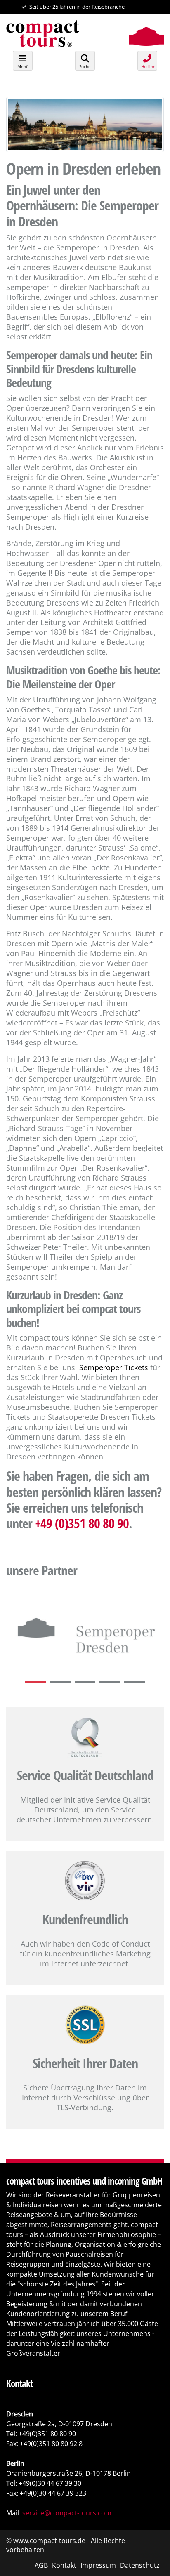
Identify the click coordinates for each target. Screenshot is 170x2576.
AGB (41, 2565)
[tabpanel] (85, 1634)
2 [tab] (62, 1682)
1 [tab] (38, 1682)
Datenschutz (140, 2565)
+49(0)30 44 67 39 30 (50, 2483)
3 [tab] (87, 1682)
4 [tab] (112, 1682)
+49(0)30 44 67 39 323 (53, 2493)
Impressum (98, 2565)
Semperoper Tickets (114, 1367)
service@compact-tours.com (67, 2513)
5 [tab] (137, 1682)
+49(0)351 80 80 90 (47, 2434)
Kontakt (64, 2565)
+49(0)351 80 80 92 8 (51, 2444)
